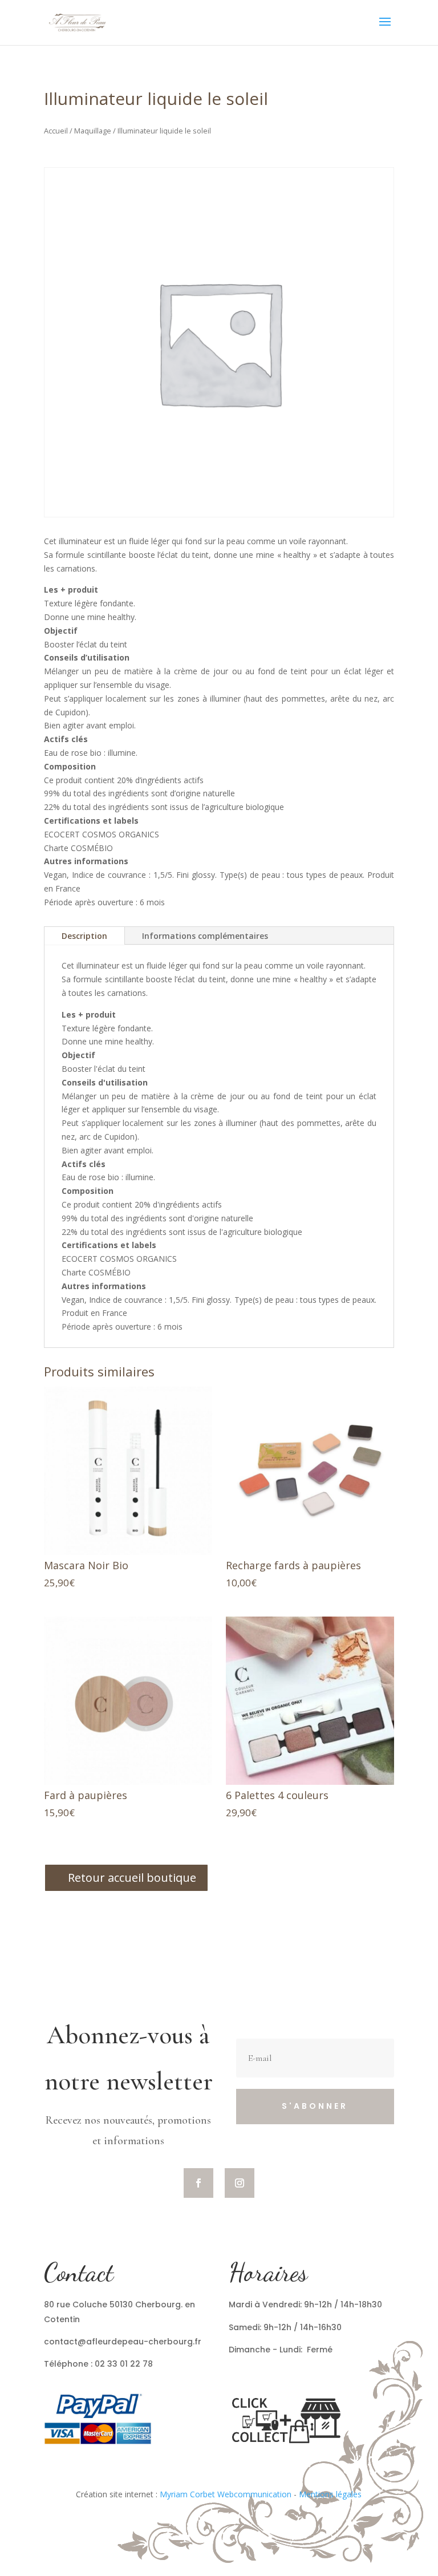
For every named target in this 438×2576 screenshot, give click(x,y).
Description (84, 936)
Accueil (56, 131)
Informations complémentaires (205, 936)
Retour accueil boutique (132, 1878)
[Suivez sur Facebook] (198, 2183)
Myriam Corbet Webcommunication (224, 2494)
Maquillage (93, 131)
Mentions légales (330, 2494)
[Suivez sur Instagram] (240, 2183)
